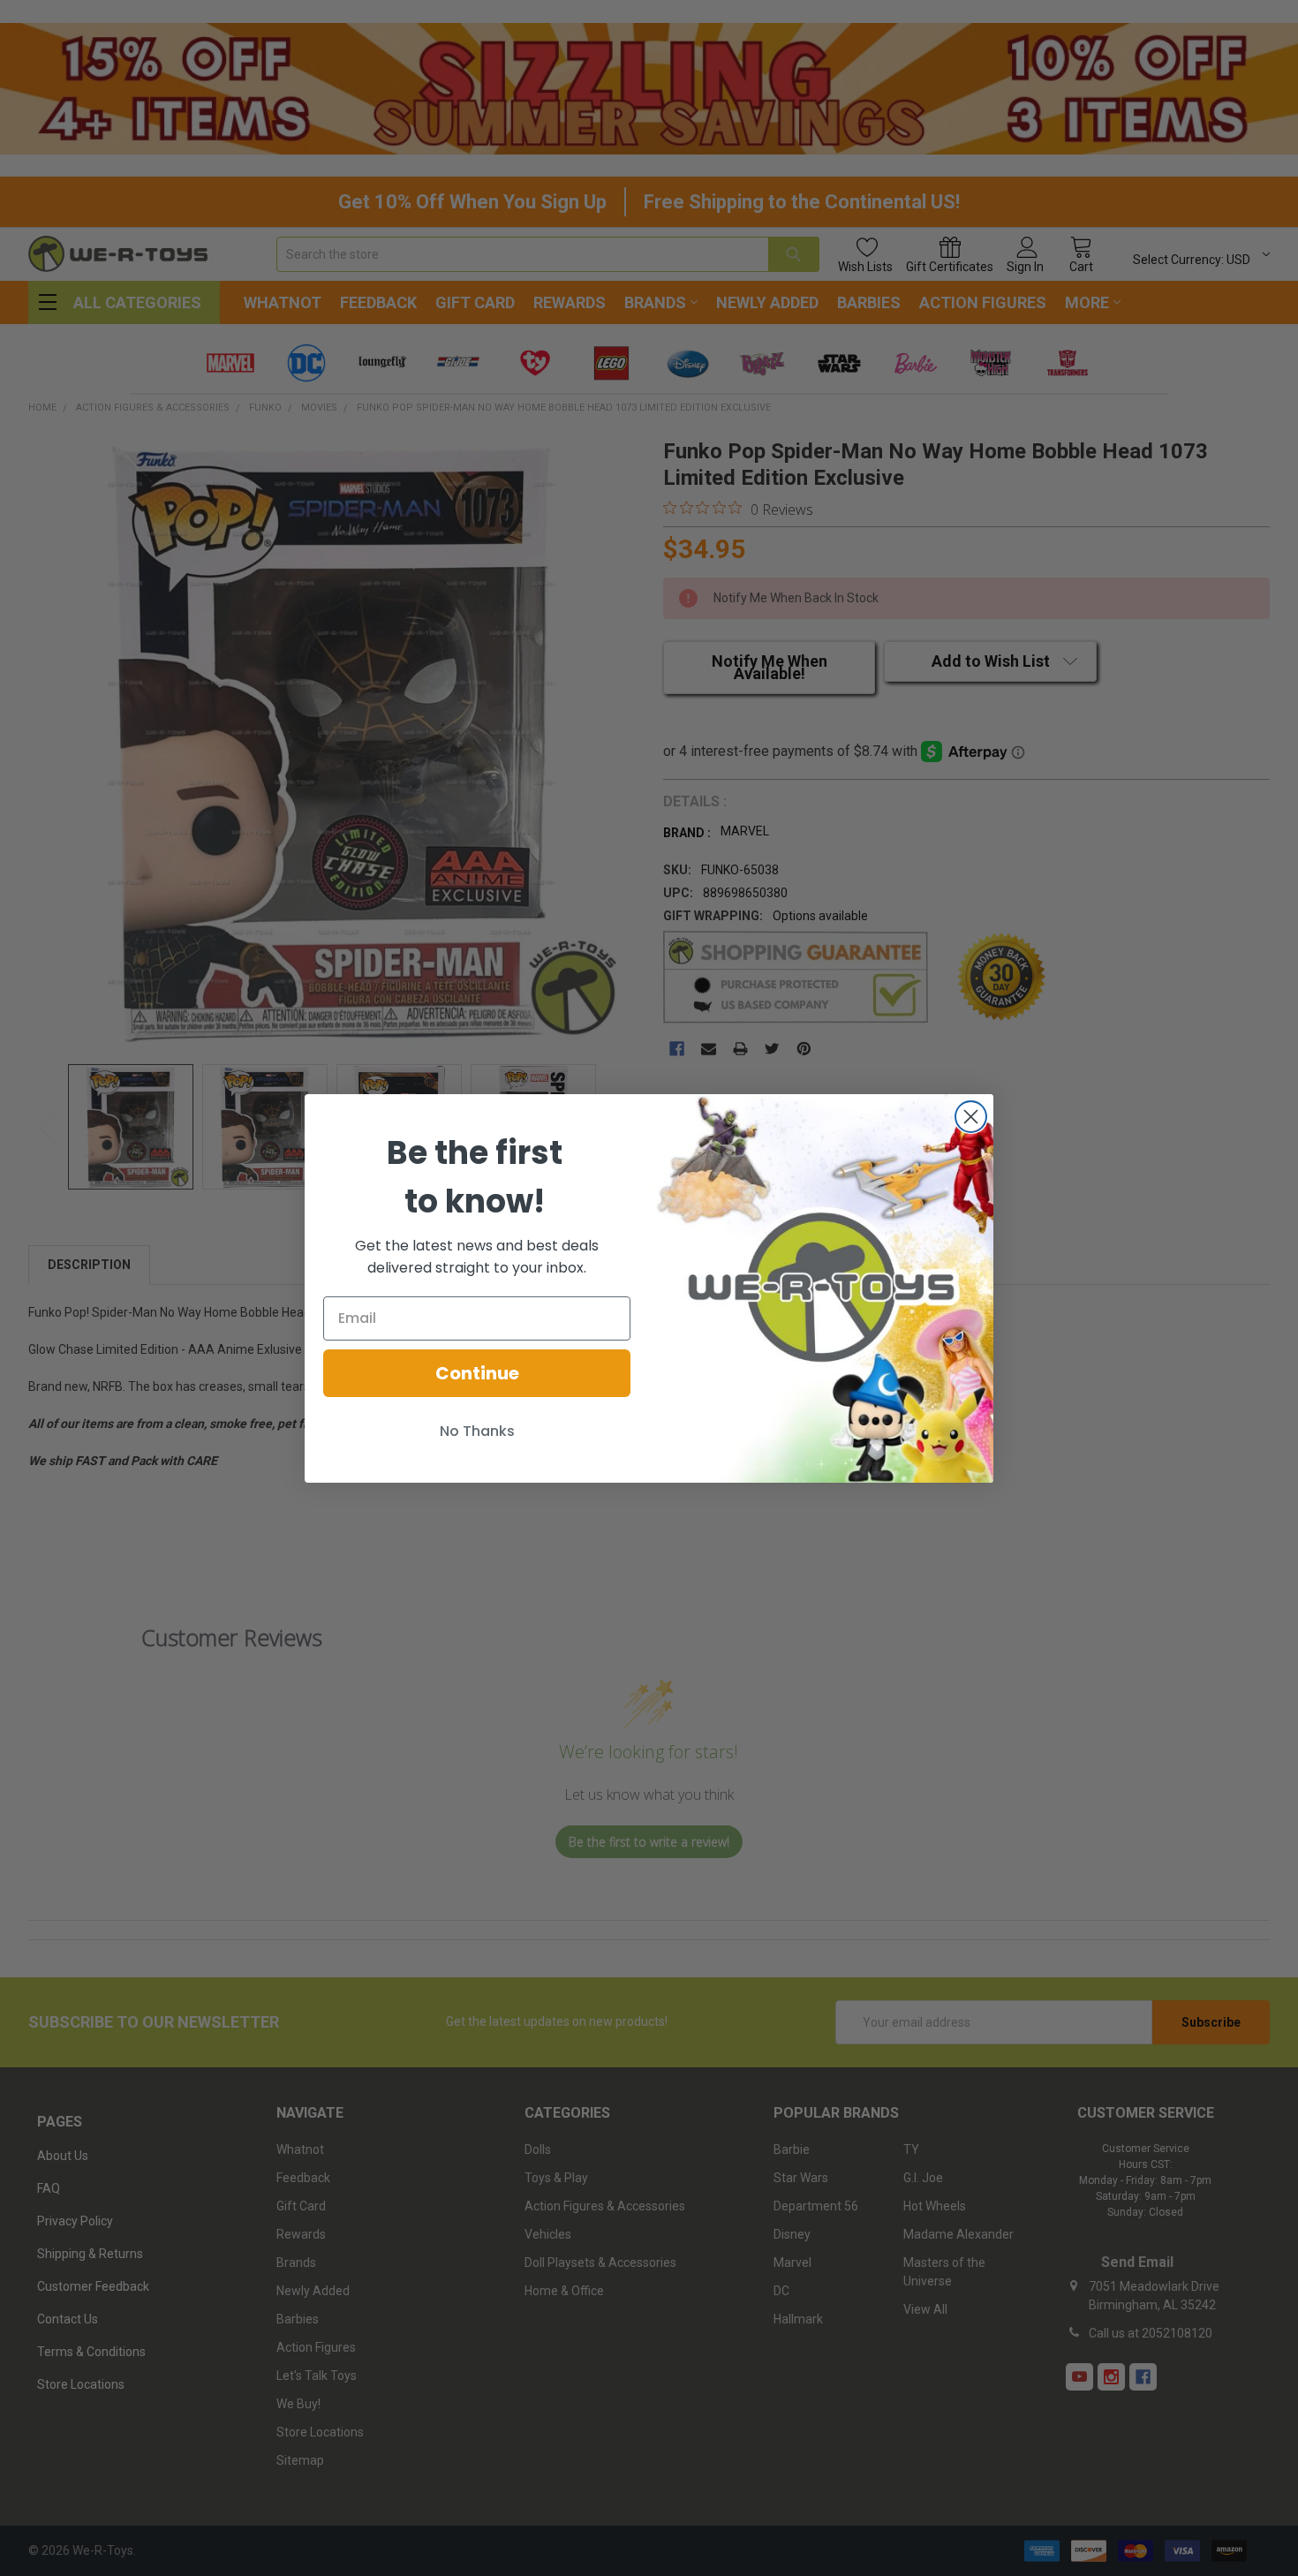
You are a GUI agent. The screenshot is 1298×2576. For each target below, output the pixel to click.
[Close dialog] (971, 1117)
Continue (477, 1373)
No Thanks (477, 1431)
